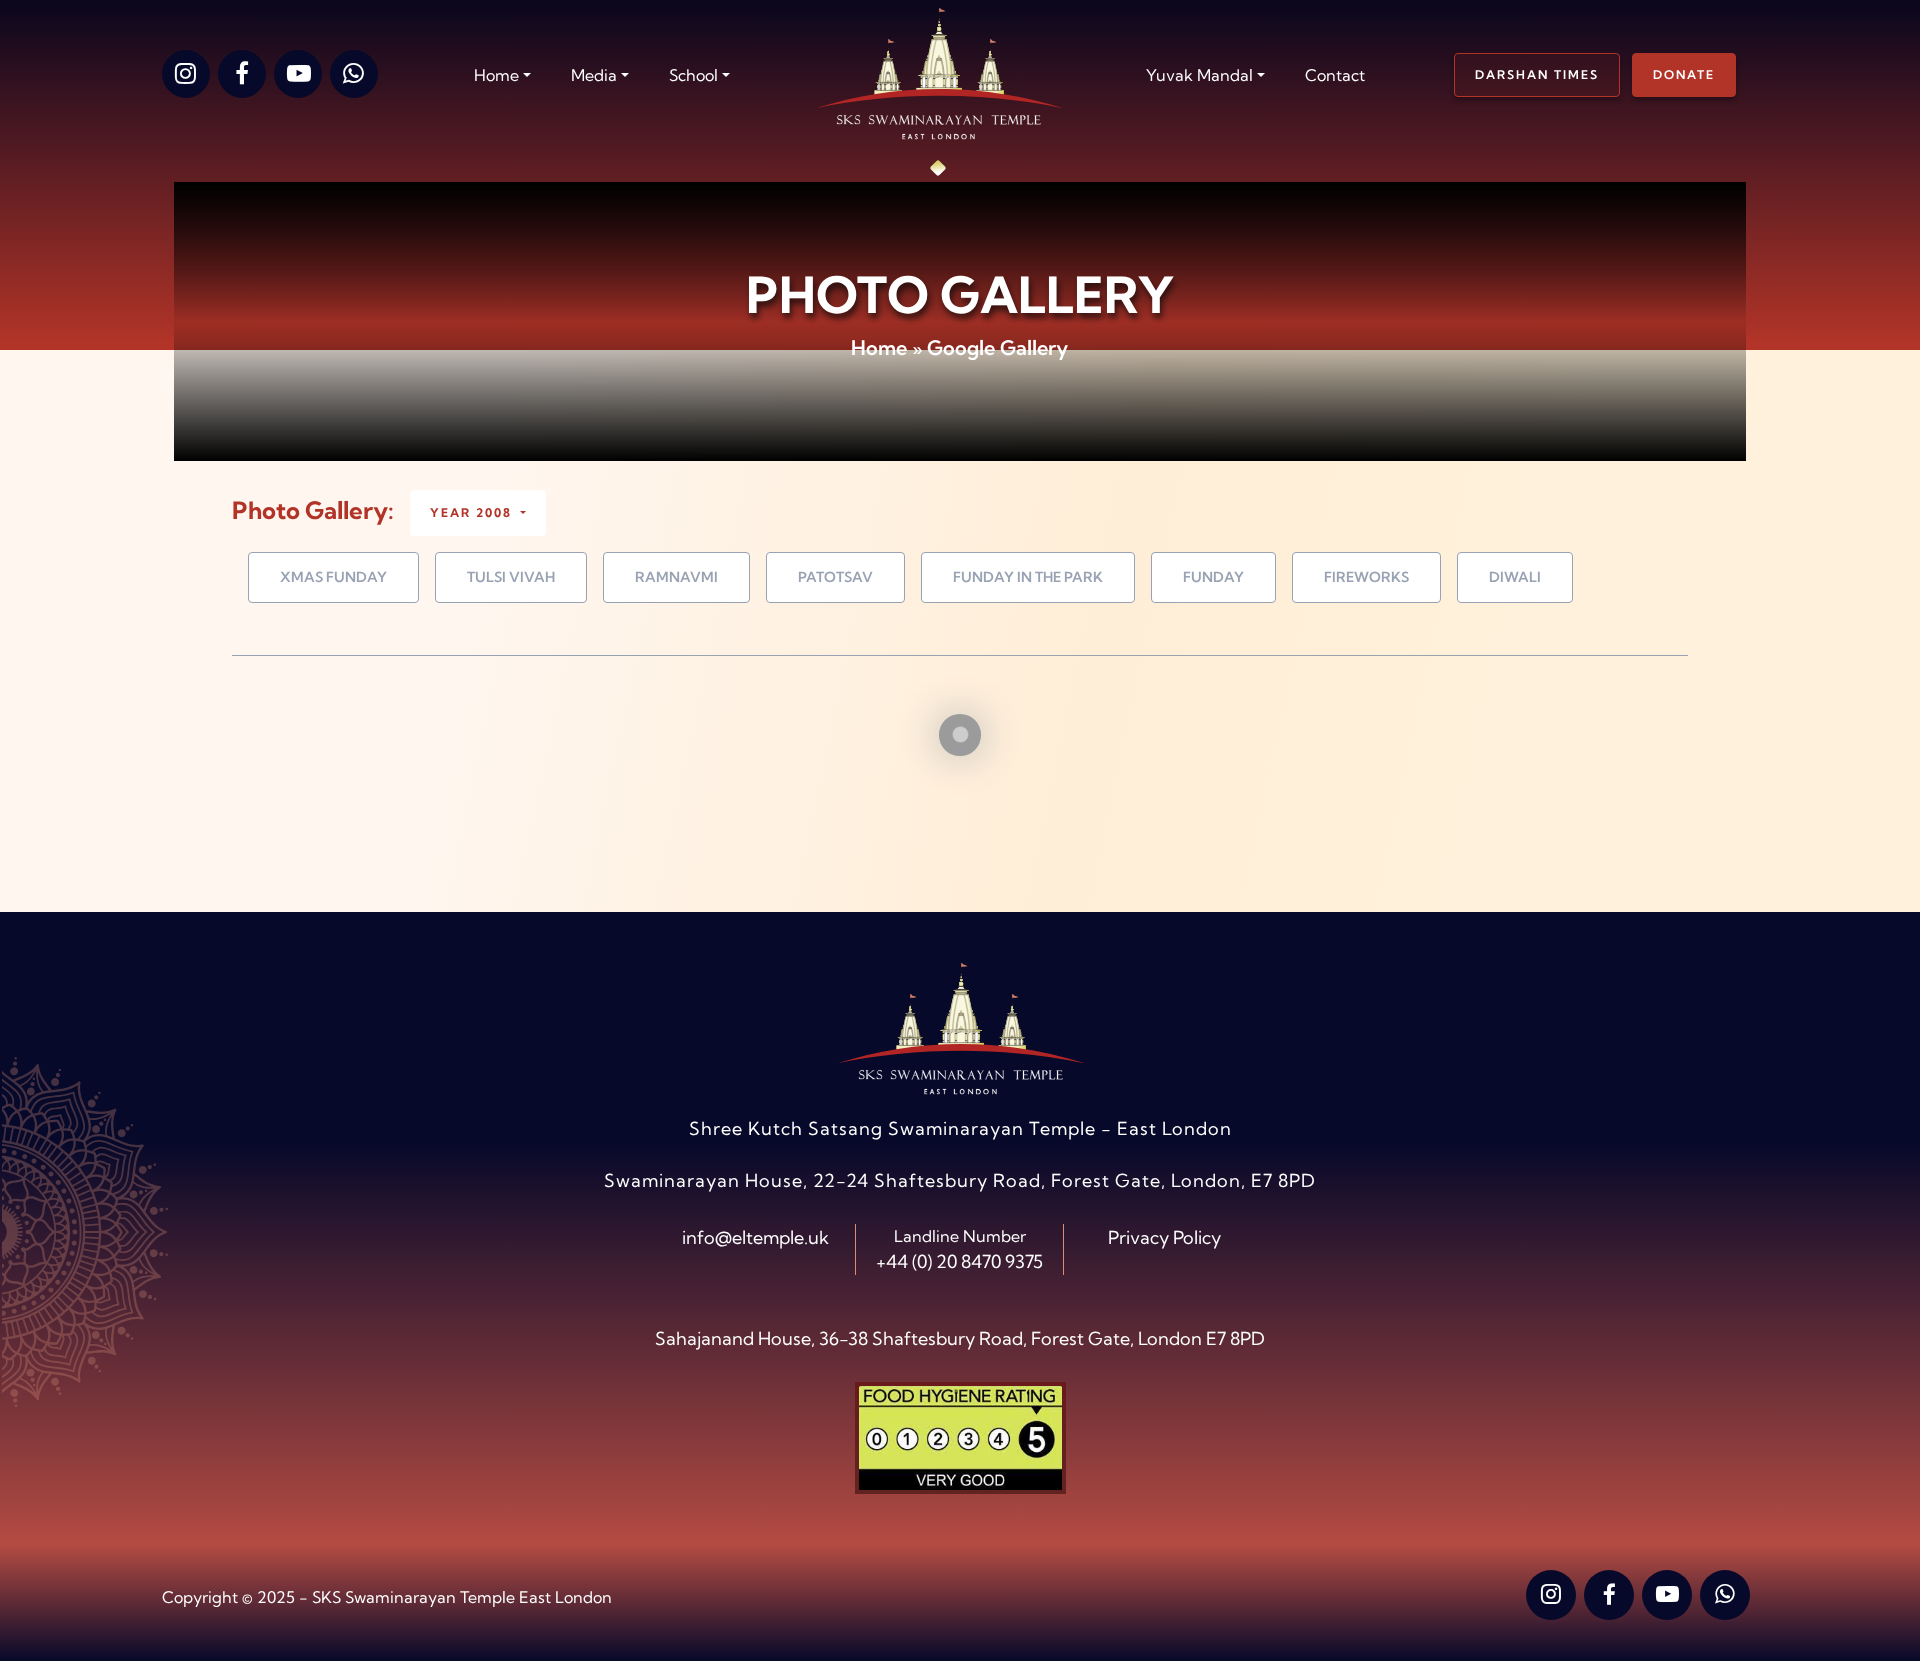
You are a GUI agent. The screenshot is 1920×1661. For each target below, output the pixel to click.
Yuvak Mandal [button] (1199, 75)
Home (879, 347)
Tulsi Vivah (511, 577)
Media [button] (594, 75)
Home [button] (496, 75)
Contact (1335, 75)
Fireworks (1366, 577)
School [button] (693, 75)
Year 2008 (473, 512)
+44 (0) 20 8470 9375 (959, 1261)
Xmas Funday (333, 577)
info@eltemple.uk (755, 1237)
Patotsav (835, 577)
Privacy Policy (1164, 1237)
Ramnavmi (676, 577)
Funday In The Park (1028, 577)
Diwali (1515, 577)
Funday (1213, 577)
